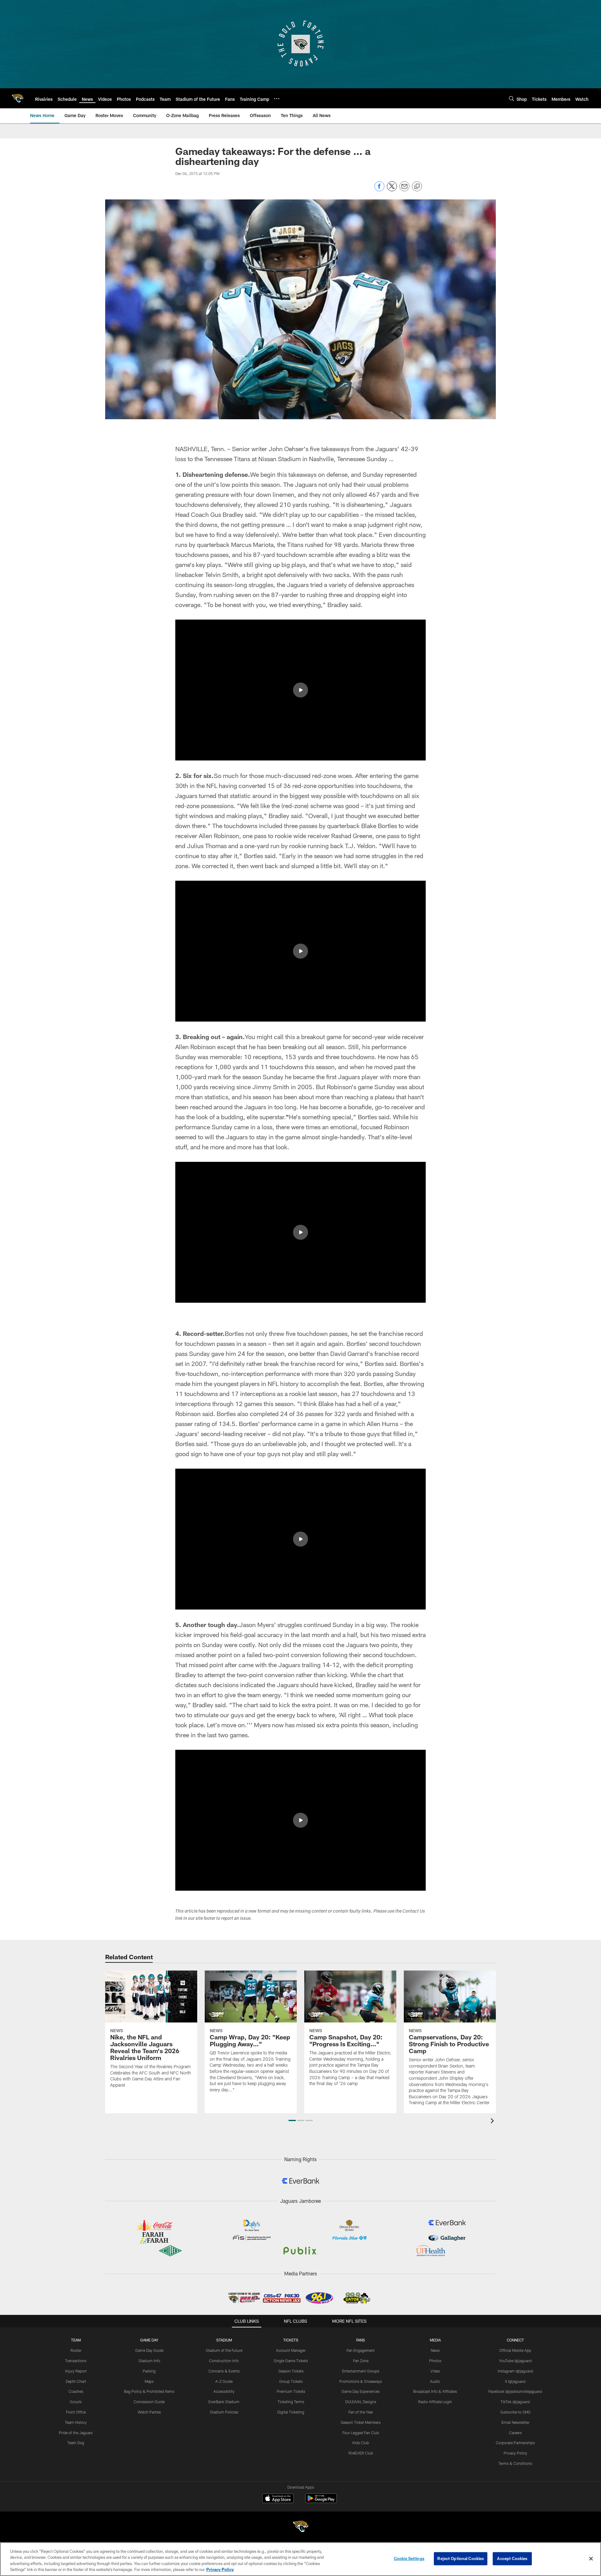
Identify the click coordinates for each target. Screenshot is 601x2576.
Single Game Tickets (291, 2361)
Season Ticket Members (361, 2422)
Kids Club (361, 2443)
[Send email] (404, 190)
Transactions (76, 2361)
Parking (149, 2371)
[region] (300, 2559)
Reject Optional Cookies (461, 2558)
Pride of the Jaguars (76, 2433)
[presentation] (493, 2122)
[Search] (511, 98)
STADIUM (224, 2340)
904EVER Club (361, 2453)
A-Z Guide (224, 2381)
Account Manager (291, 2350)
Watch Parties (149, 2412)
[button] (300, 690)
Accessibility (224, 2391)
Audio (435, 2381)
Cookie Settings (409, 2558)
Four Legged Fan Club (361, 2433)
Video (435, 2371)
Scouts (76, 2402)
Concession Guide (149, 2402)
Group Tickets (291, 2381)
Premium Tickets (291, 2391)
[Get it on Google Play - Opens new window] (321, 2501)
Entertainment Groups (361, 2371)
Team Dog (76, 2443)
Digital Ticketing (291, 2412)
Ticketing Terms (291, 2402)
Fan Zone (361, 2361)
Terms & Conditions (515, 2463)
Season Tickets (291, 2371)
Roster (76, 2350)
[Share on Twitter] (392, 190)
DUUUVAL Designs (361, 2402)
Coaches (76, 2391)
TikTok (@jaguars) (515, 2402)
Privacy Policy (515, 2453)
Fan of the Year (361, 2412)
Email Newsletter (515, 2422)
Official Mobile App (515, 2350)
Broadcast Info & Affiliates (435, 2391)
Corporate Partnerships (515, 2443)
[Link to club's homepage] (18, 98)
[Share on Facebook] (379, 190)
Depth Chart (76, 2381)
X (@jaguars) (515, 2381)
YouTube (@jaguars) (515, 2361)
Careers (515, 2433)
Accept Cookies (512, 2558)
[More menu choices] (277, 99)
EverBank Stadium (224, 2402)
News (435, 2350)
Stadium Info (149, 2361)
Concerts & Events (224, 2371)
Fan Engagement (361, 2350)
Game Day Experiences (361, 2391)
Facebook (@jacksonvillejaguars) (515, 2391)
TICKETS (291, 2340)
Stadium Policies (224, 2412)
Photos (435, 2361)
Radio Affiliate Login (435, 2402)
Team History (76, 2422)
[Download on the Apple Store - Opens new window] (278, 2499)
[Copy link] (417, 187)
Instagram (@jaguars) (515, 2371)
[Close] (591, 2558)
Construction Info (224, 2361)
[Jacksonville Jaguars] (300, 2527)
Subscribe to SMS (515, 2412)
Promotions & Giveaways (361, 2381)
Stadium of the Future (224, 2350)
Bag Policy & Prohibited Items (149, 2391)
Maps (149, 2381)
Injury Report (76, 2371)
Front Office (76, 2412)
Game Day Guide (149, 2350)
